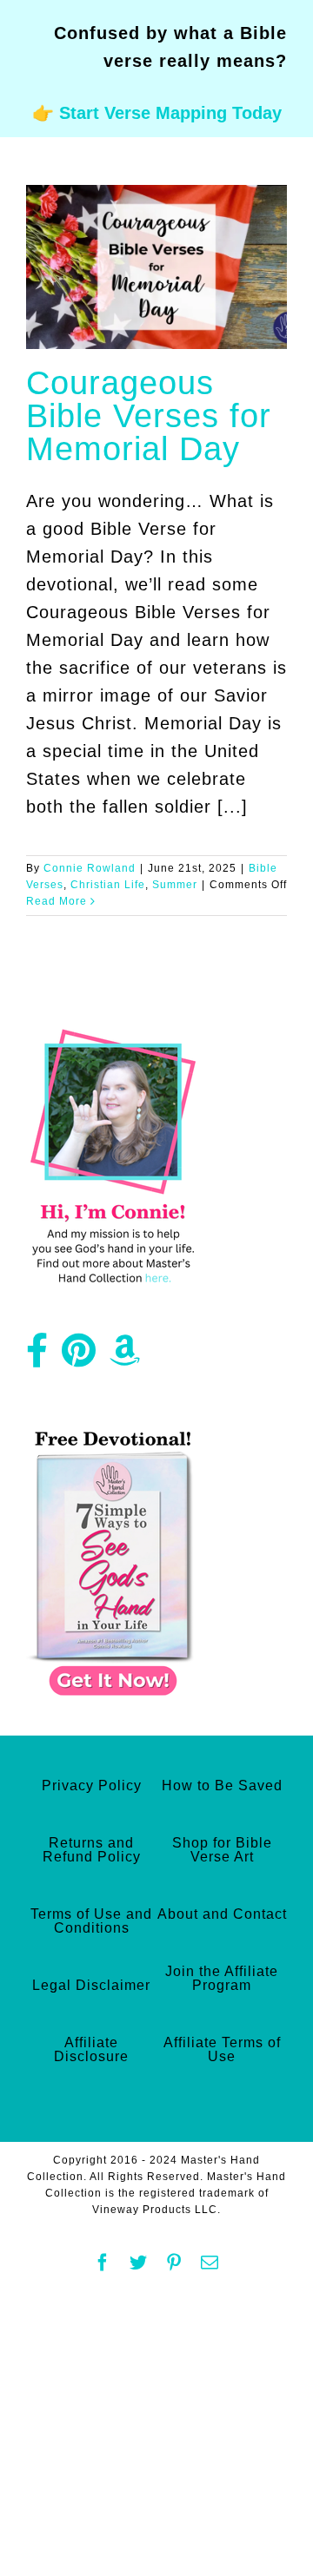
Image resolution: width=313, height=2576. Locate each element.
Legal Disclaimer (91, 1985)
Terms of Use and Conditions (91, 1921)
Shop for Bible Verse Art (222, 1850)
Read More (57, 901)
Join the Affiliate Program (222, 1978)
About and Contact (222, 1914)
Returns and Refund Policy (92, 1850)
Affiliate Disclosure (91, 2049)
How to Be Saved (222, 1785)
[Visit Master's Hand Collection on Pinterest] (79, 1357)
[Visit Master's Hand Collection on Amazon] (125, 1357)
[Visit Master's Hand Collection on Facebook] (37, 1357)
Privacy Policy (92, 1785)
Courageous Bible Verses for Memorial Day (149, 416)
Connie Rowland (90, 868)
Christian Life (108, 885)
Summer (175, 885)
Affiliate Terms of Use (222, 2049)
